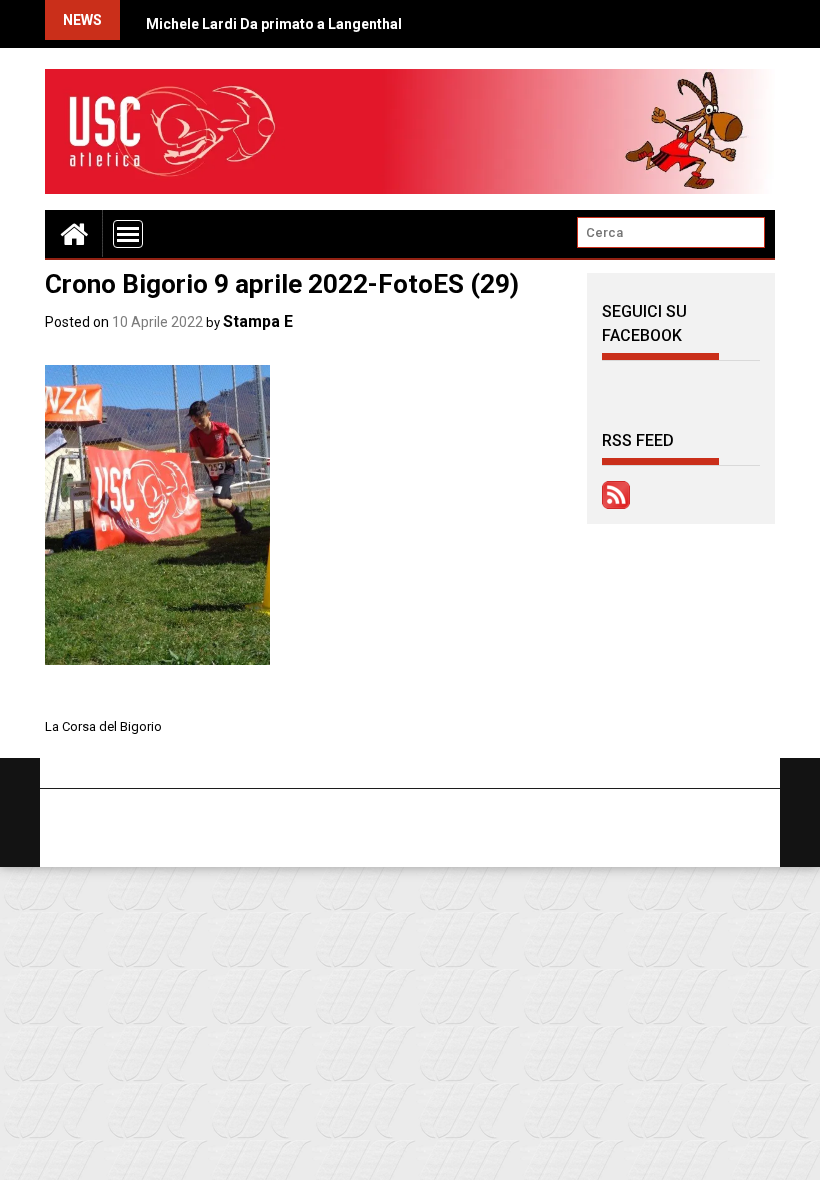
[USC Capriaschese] (74, 233)
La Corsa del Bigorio (103, 726)
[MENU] (128, 234)
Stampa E (258, 321)
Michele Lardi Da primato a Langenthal (274, 24)
